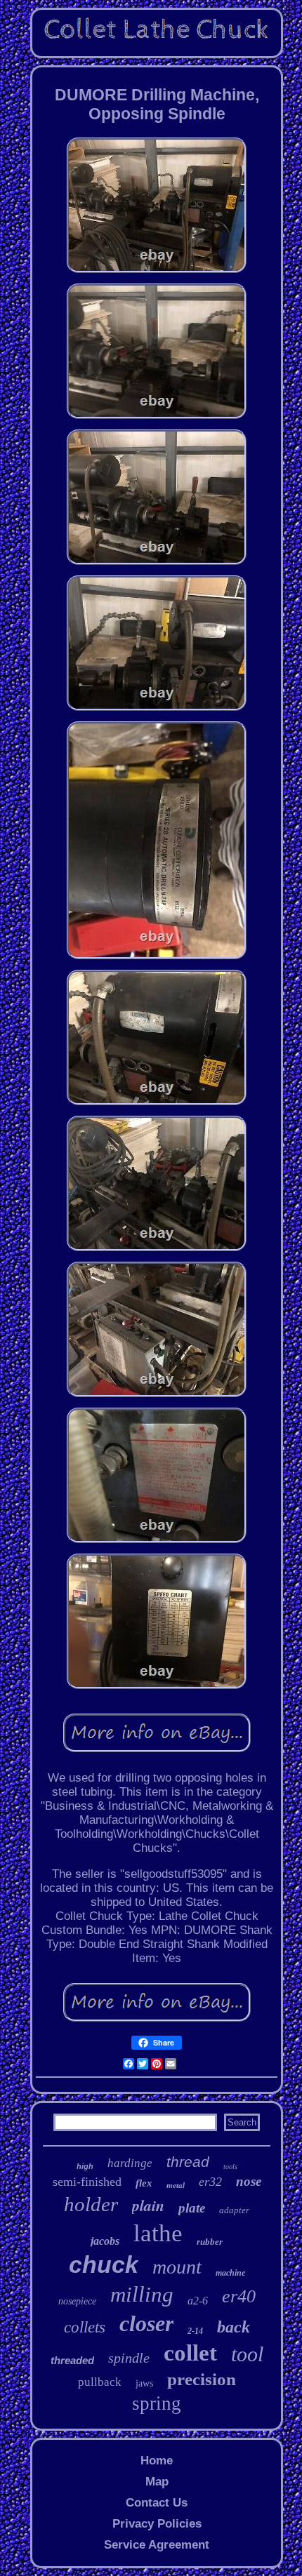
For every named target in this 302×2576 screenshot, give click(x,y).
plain (148, 2205)
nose (249, 2181)
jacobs (105, 2241)
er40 (239, 2296)
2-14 (195, 2331)
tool (247, 2354)
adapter (234, 2210)
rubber (210, 2242)
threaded (72, 2360)
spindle (129, 2358)
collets (85, 2327)
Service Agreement (157, 2545)
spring (157, 2403)
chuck (104, 2264)
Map (157, 2482)
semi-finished (87, 2182)
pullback (100, 2382)
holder (91, 2204)
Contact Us (157, 2503)
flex (144, 2183)
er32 (210, 2182)
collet (190, 2353)
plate (192, 2208)
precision (202, 2379)
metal (176, 2185)
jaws (144, 2383)
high (85, 2166)
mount (177, 2267)
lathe (158, 2233)
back (234, 2327)
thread (188, 2162)
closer (146, 2323)
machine (230, 2273)
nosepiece (77, 2301)
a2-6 (198, 2301)
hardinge (130, 2163)
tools (230, 2167)
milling (142, 2294)
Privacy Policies (157, 2524)
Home (157, 2461)
